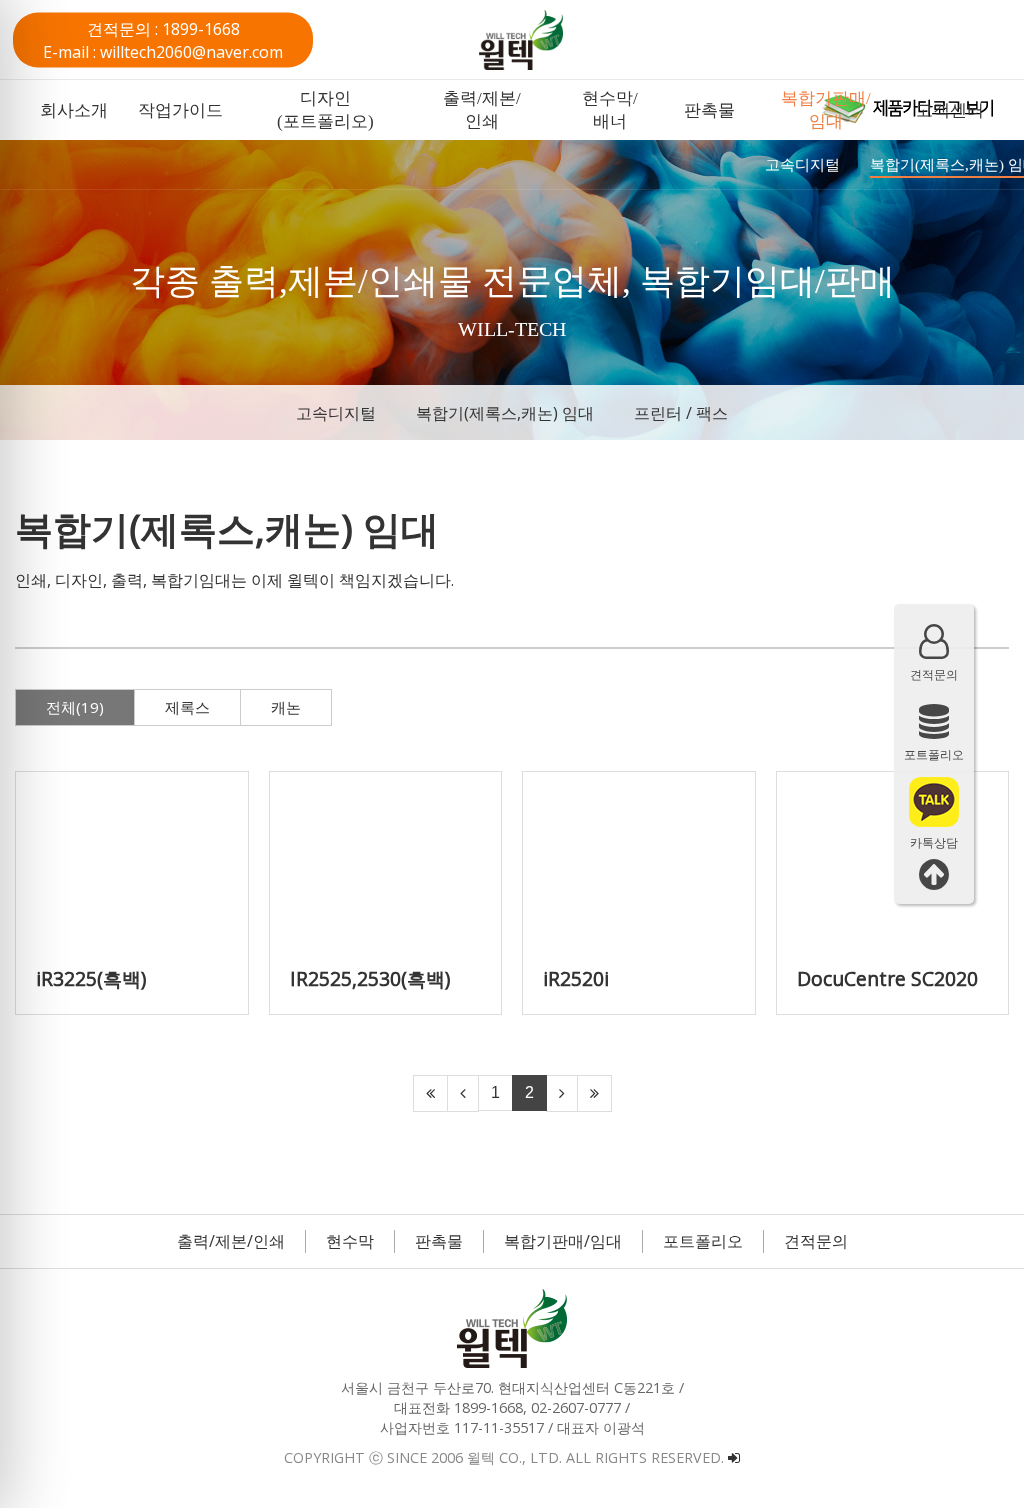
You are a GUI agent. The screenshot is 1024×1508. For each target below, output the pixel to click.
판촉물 (439, 1241)
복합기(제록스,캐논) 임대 (505, 413)
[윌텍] (552, 40)
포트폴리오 (703, 1241)
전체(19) (75, 707)
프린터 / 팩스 (681, 413)
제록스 (187, 707)
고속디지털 (336, 413)
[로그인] (734, 1457)
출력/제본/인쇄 (231, 1241)
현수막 (350, 1241)
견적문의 (816, 1241)
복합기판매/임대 (563, 1241)
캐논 (286, 707)
